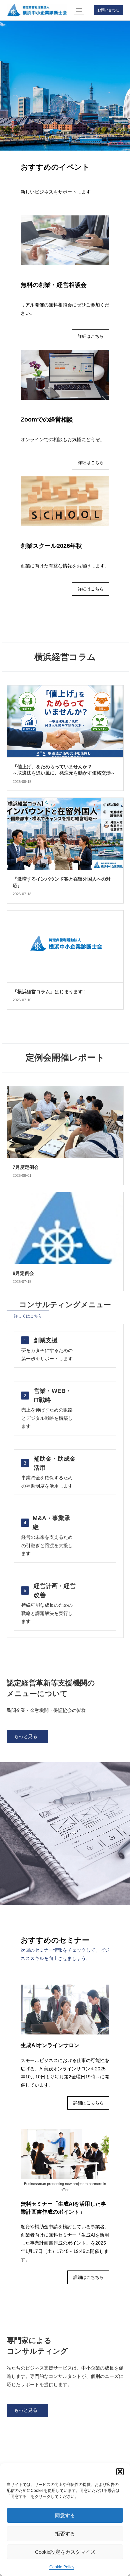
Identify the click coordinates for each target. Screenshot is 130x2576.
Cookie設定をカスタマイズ (65, 2552)
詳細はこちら (91, 336)
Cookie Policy (62, 2567)
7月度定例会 (26, 1167)
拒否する (65, 2534)
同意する (65, 2515)
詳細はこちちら (88, 2103)
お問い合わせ (108, 10)
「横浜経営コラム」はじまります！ (50, 992)
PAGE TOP (120, 2493)
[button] (120, 2472)
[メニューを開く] (79, 10)
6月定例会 (23, 1273)
